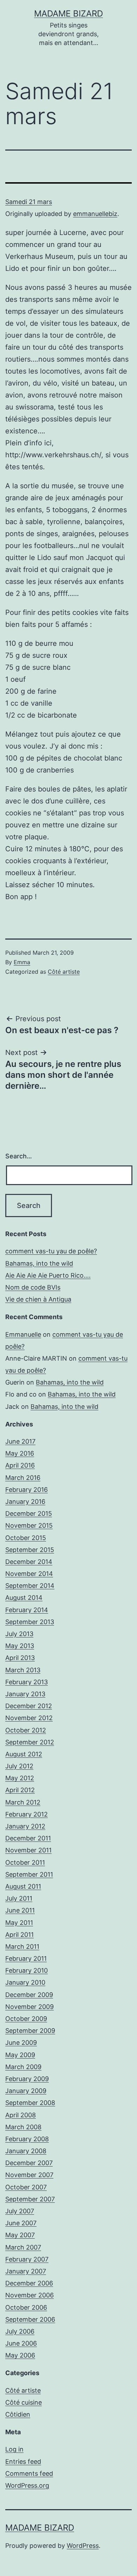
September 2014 (30, 1586)
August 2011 (23, 1886)
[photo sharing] (68, 183)
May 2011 (19, 1923)
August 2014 (24, 1598)
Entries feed (23, 2461)
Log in (14, 2449)
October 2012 (26, 1730)
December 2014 (29, 1562)
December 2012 (29, 1706)
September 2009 (30, 2031)
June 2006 (21, 2343)
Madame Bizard (68, 14)
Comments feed (29, 2473)
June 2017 (20, 1441)
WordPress (83, 2546)
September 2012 (30, 1742)
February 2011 (26, 1958)
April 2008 (21, 2115)
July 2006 (20, 2331)
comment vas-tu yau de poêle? (51, 1251)
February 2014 (27, 1610)
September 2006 (30, 2319)
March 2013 (23, 1670)
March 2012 (23, 1802)
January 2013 (25, 1694)
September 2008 (30, 2103)
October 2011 (25, 1862)
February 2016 (27, 1490)
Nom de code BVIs (33, 1287)
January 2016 (25, 1502)
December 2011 (28, 1838)
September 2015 (30, 1550)
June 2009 (21, 2043)
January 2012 (25, 1826)
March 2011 (22, 1947)
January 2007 (26, 2271)
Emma (22, 962)
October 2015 (26, 1538)
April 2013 (20, 1658)
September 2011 (29, 1874)
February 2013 (27, 1682)
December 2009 (29, 1995)
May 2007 (20, 2235)
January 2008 (26, 2151)
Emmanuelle (23, 1334)
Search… (19, 1156)
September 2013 (30, 1622)
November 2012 (29, 1718)
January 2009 (26, 2091)
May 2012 (20, 1778)
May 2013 (20, 1646)
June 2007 (21, 2223)
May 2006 (20, 2355)
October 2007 (26, 2187)
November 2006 (30, 2295)
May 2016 (20, 1453)
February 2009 (27, 2079)
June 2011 (20, 1910)
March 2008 (23, 2127)
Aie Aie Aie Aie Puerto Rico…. (48, 1275)
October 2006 (26, 2307)
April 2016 (20, 1465)
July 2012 (19, 1766)
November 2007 (29, 2175)
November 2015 (29, 1525)
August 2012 (24, 1754)
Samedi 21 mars (29, 202)
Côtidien (18, 2414)
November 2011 (28, 1850)
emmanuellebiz (95, 214)
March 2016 (23, 1478)
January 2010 (25, 1982)
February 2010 (27, 1970)
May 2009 (20, 2055)
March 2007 (23, 2247)
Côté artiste (64, 972)
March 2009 (23, 2067)
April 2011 (19, 1935)
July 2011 (19, 1898)
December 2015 (29, 1513)
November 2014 (29, 1574)
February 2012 (27, 1814)
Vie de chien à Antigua (38, 1299)
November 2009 (30, 2007)
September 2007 (30, 2199)
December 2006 (29, 2283)
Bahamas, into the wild (39, 1263)
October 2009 (26, 2019)
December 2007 (29, 2163)
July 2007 (20, 2211)
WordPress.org (27, 2485)
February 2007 (27, 2259)
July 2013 (19, 1634)
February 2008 (27, 2139)
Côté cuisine (24, 2402)
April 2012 (20, 1790)
